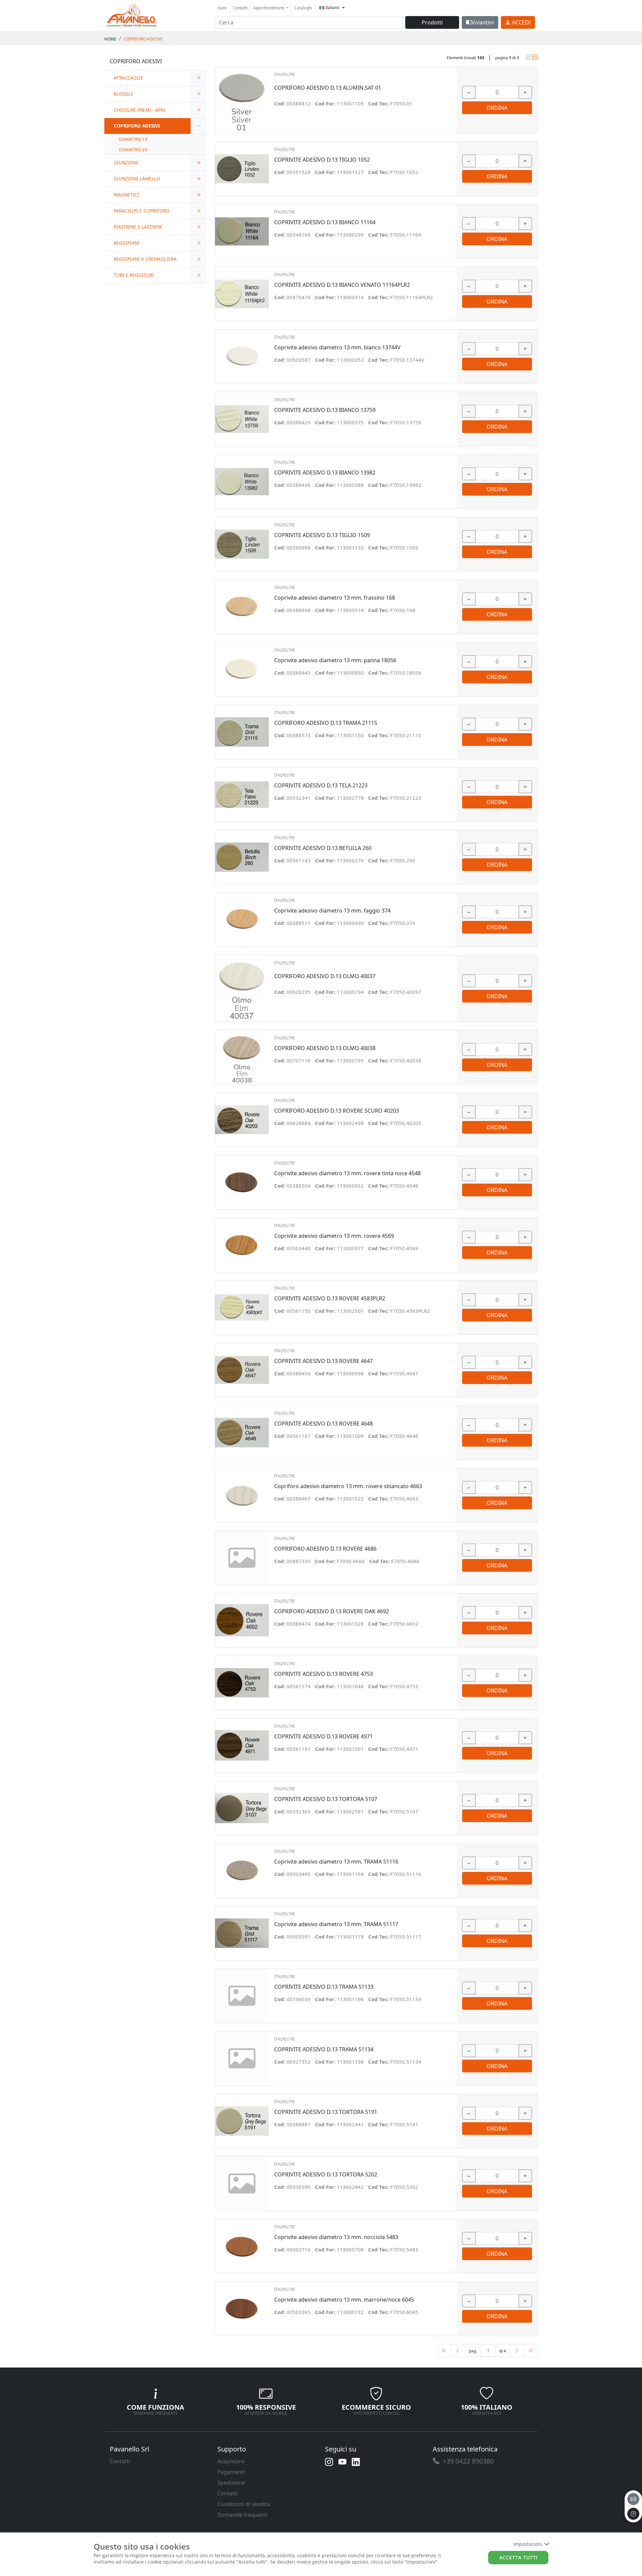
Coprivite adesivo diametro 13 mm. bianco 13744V (337, 348)
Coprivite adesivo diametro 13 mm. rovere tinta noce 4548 (347, 1173)
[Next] (517, 2350)
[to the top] (633, 2514)
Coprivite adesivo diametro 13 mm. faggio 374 (332, 911)
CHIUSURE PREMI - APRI (139, 110)
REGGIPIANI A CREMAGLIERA (145, 259)
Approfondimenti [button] (269, 8)
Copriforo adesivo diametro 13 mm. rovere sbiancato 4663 (348, 1486)
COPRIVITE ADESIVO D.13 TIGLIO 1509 (322, 535)
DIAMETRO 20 (133, 150)
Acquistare (231, 2461)
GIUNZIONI (126, 162)
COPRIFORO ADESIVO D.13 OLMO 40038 (325, 1048)
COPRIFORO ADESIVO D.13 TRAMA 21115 (326, 723)
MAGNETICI (126, 195)
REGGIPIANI (127, 243)
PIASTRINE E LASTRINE (138, 227)
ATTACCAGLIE (129, 78)
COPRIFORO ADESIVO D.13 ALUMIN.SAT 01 (328, 88)
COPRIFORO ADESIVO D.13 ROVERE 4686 (325, 1549)
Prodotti (432, 22)
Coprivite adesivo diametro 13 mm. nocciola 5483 (336, 2237)
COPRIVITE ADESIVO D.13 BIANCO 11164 (325, 222)
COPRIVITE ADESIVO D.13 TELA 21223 (321, 786)
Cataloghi (303, 8)
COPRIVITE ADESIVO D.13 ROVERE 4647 (324, 1361)
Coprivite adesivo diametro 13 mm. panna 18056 (335, 660)
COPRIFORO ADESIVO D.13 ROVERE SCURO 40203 (337, 1111)
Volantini (483, 22)
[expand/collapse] (199, 78)
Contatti (240, 8)
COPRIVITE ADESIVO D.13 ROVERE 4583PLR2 (330, 1299)
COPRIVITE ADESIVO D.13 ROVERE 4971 (324, 1737)
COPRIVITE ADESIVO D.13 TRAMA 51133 (324, 1987)
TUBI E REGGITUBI (134, 275)
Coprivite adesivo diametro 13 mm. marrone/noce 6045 (344, 2300)
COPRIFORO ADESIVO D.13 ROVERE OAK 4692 (332, 1611)
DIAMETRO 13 (133, 139)
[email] (633, 2499)
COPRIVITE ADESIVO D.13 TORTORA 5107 (326, 1799)
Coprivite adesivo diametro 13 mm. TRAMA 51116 (336, 1862)
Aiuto (222, 8)
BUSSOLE (124, 94)
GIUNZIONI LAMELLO (137, 179)
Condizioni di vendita (244, 2504)
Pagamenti (231, 2472)
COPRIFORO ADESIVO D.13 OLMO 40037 (325, 976)
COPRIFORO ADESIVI (143, 39)
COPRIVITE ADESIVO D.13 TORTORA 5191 (326, 2112)
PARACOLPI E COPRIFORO (142, 211)
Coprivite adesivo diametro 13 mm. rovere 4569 (334, 1236)
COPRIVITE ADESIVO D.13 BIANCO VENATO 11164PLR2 (342, 285)
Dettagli (242, 97)
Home (110, 39)
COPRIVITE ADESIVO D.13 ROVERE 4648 (324, 1424)
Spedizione (231, 2483)
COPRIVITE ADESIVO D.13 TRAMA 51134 (324, 2049)
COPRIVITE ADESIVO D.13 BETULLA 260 (323, 848)
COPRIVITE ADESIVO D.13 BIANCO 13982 (325, 473)
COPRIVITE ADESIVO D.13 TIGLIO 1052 (322, 160)
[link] (132, 15)
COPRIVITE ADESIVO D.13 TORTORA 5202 (326, 2175)
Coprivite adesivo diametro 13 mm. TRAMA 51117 (336, 1924)
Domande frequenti (242, 2515)
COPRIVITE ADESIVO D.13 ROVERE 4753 (324, 1674)
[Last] (531, 2350)
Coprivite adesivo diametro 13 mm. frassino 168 (335, 598)
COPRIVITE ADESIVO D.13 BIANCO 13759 (325, 410)
